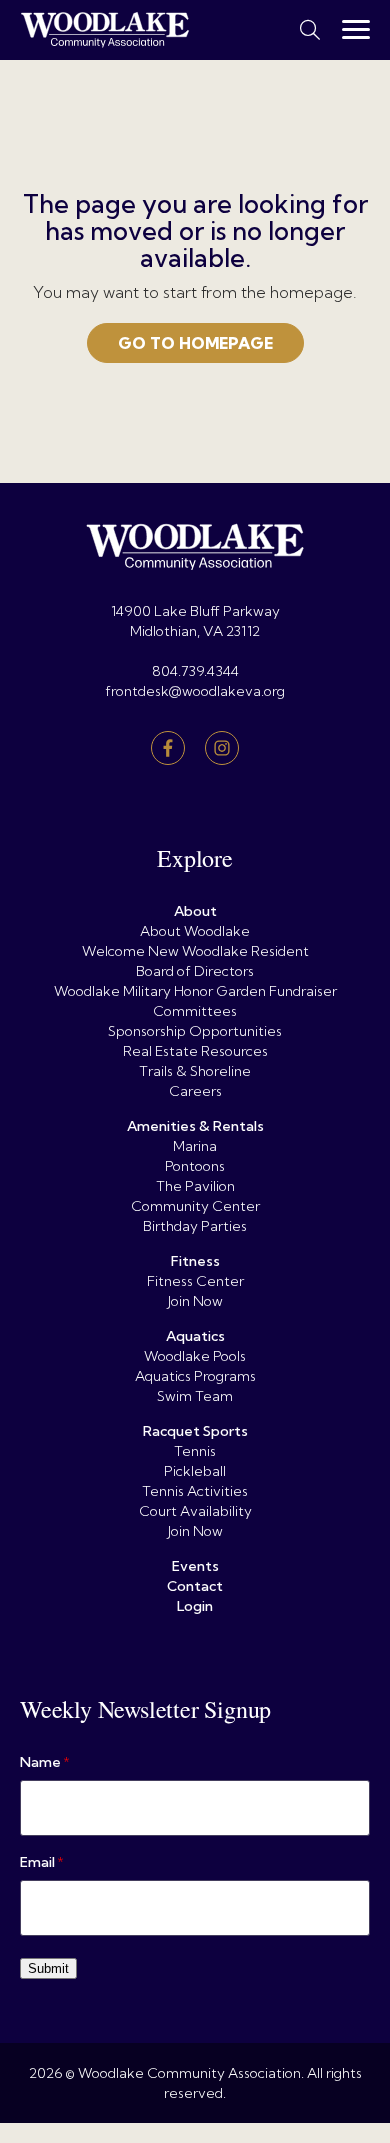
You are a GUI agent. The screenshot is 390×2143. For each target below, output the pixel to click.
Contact (195, 1586)
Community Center (195, 1206)
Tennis (195, 1451)
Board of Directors (195, 971)
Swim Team (195, 1396)
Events (195, 1566)
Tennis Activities (195, 1491)
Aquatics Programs (195, 1376)
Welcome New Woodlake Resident (195, 951)
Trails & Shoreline (195, 1071)
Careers (195, 1091)
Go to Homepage (195, 343)
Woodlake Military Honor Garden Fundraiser (195, 991)
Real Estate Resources (195, 1051)
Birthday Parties (195, 1226)
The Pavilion (195, 1186)
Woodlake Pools (195, 1356)
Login (195, 1606)
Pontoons (195, 1166)
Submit (48, 1968)
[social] (168, 748)
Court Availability (195, 1511)
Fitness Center (195, 1281)
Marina (195, 1146)
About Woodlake (195, 931)
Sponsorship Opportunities (195, 1031)
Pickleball (195, 1471)
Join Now (195, 1301)
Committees (195, 1011)
